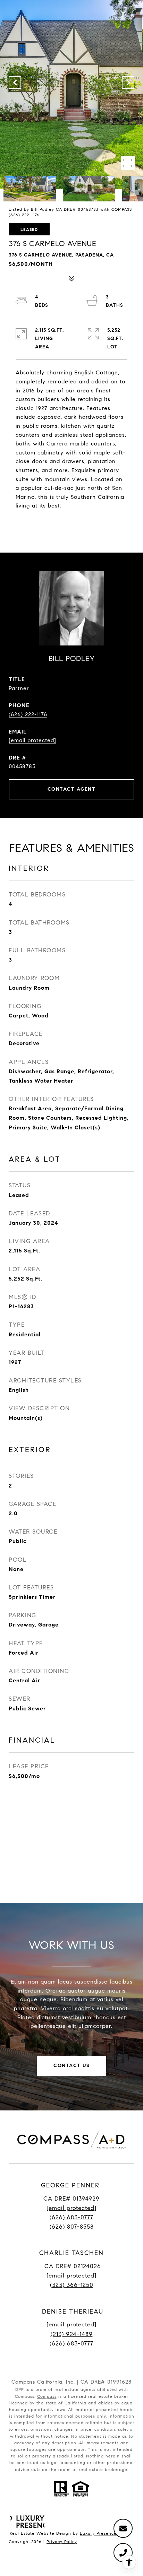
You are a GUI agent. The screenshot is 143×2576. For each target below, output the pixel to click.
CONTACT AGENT (72, 789)
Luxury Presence (98, 2533)
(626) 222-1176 (28, 714)
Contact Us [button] (71, 2066)
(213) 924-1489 (72, 2334)
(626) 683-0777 (71, 2217)
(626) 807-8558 (72, 2227)
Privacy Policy (62, 2542)
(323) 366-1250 (72, 2285)
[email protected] (71, 2325)
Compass (47, 2396)
